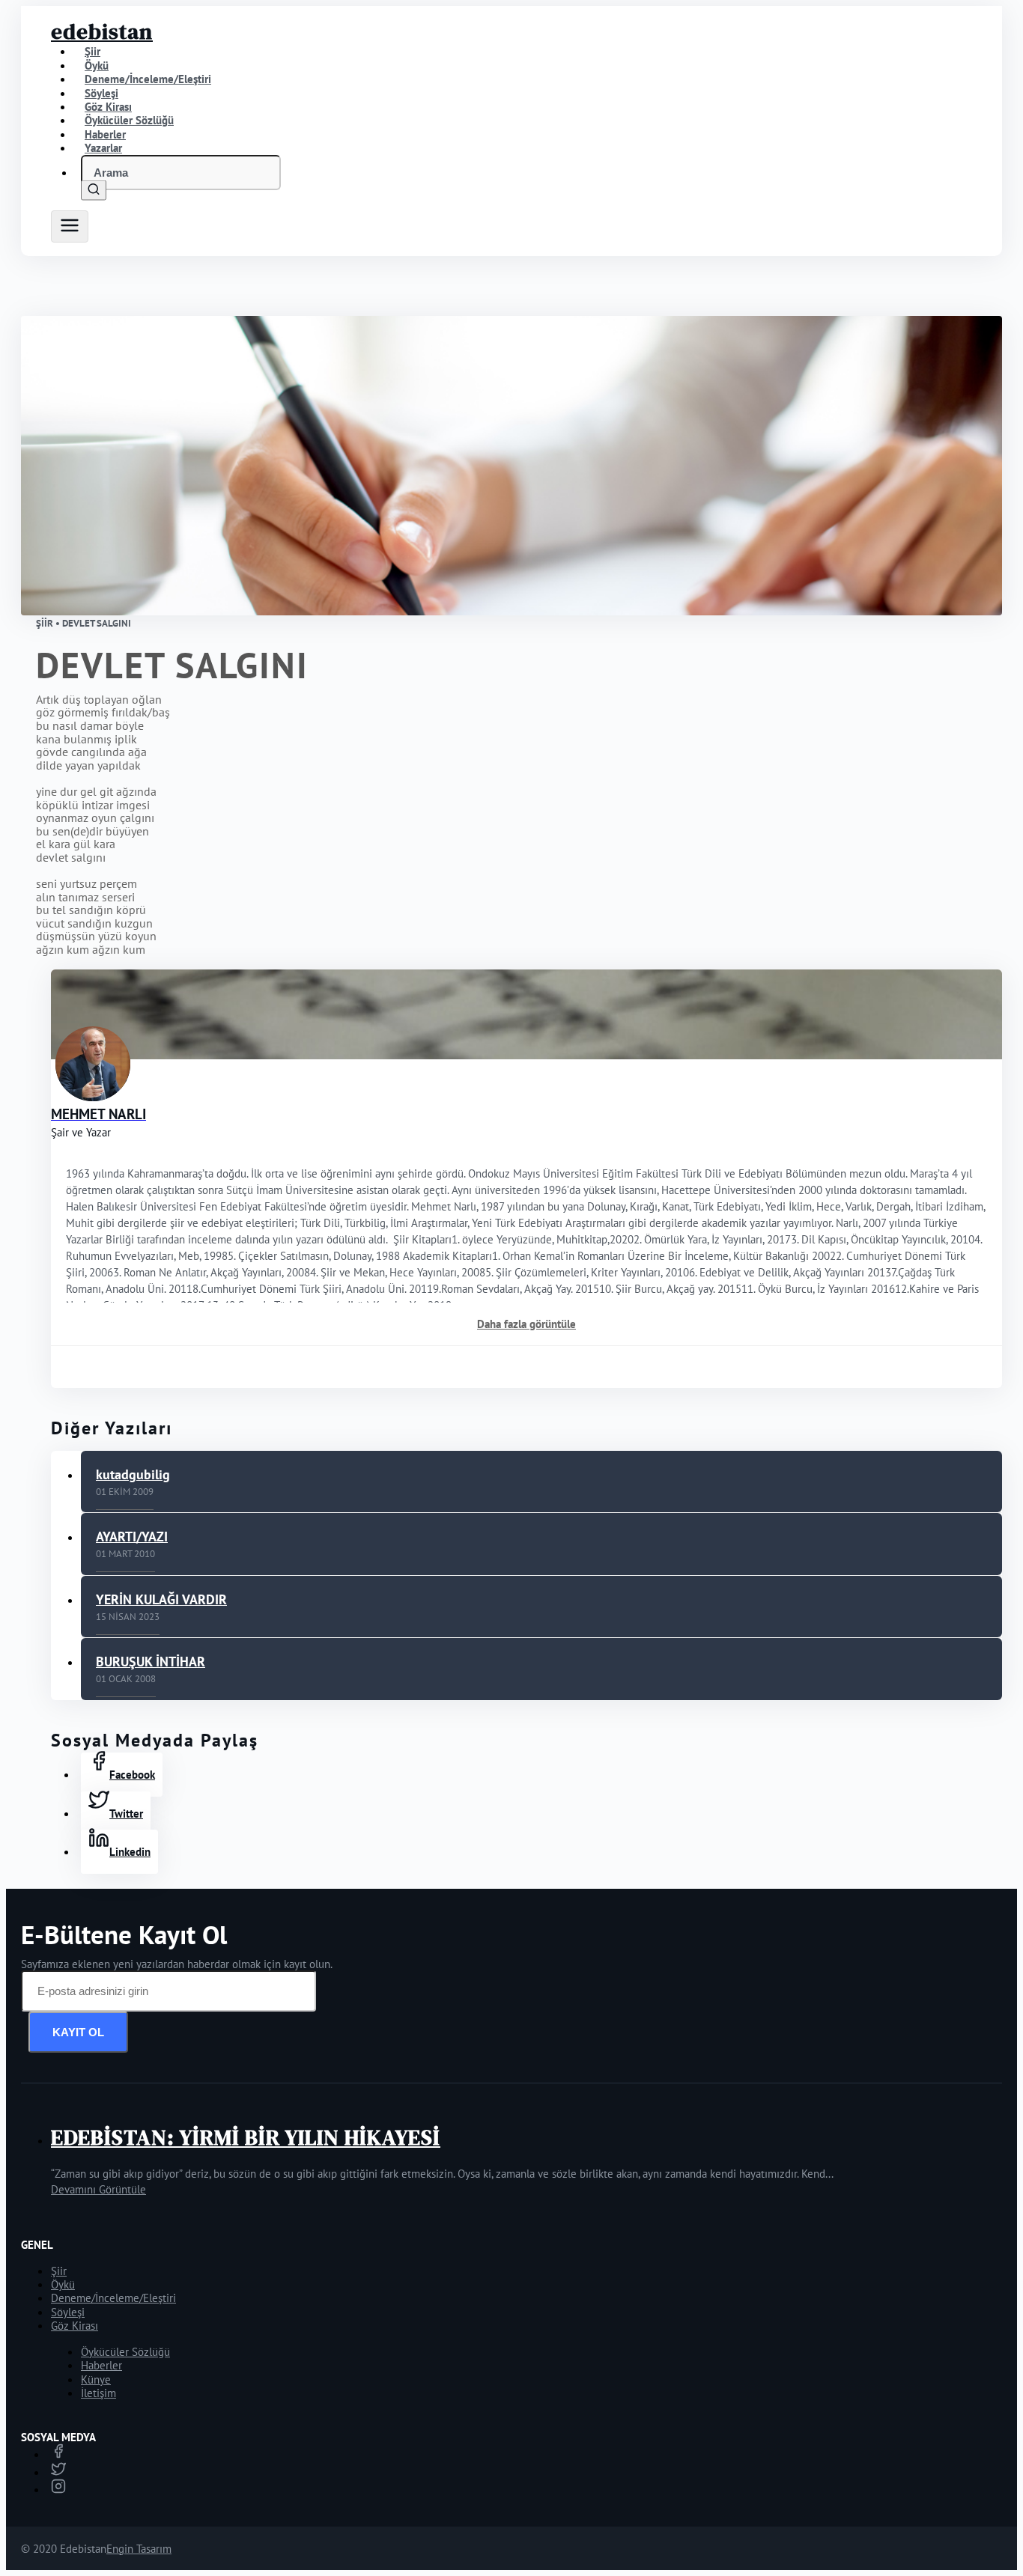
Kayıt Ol (78, 2032)
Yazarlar (103, 148)
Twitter (126, 1814)
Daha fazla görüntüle (526, 1324)
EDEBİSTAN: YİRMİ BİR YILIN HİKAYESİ (246, 2137)
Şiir (59, 2271)
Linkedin (130, 1852)
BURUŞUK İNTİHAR (151, 1662)
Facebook (132, 1775)
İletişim (98, 2393)
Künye (96, 2379)
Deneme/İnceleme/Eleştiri (148, 79)
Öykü (63, 2284)
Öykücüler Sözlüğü (125, 2352)
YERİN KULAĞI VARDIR (161, 1599)
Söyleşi (68, 2312)
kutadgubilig (133, 1474)
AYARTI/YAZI (132, 1537)
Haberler (101, 2365)
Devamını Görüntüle (98, 2189)
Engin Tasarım (139, 2549)
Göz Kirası (75, 2326)
